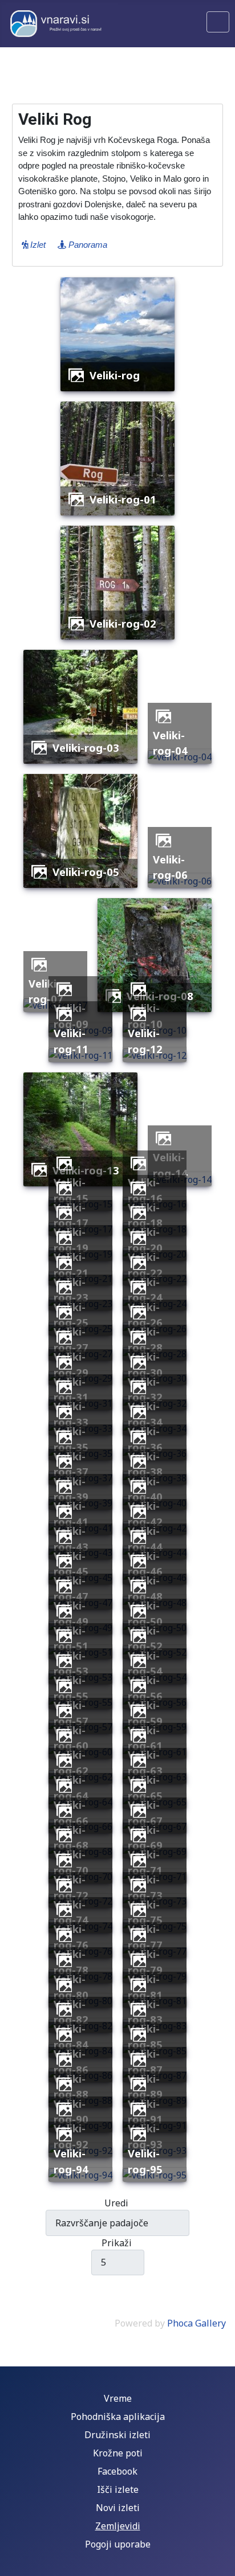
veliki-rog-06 (170, 867)
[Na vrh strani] (221, 2562)
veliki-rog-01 (123, 499)
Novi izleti (118, 2508)
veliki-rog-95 (145, 2161)
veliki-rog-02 (123, 623)
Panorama (87, 245)
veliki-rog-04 (170, 743)
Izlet (37, 245)
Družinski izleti (117, 2435)
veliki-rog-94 (71, 2161)
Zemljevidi (118, 2526)
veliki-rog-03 (86, 748)
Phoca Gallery (196, 2323)
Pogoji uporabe (118, 2544)
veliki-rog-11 (71, 1041)
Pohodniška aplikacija (118, 2417)
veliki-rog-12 (145, 1041)
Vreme (118, 2398)
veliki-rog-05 (86, 872)
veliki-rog (115, 375)
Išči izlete (118, 2489)
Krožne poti (118, 2453)
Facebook (117, 2471)
